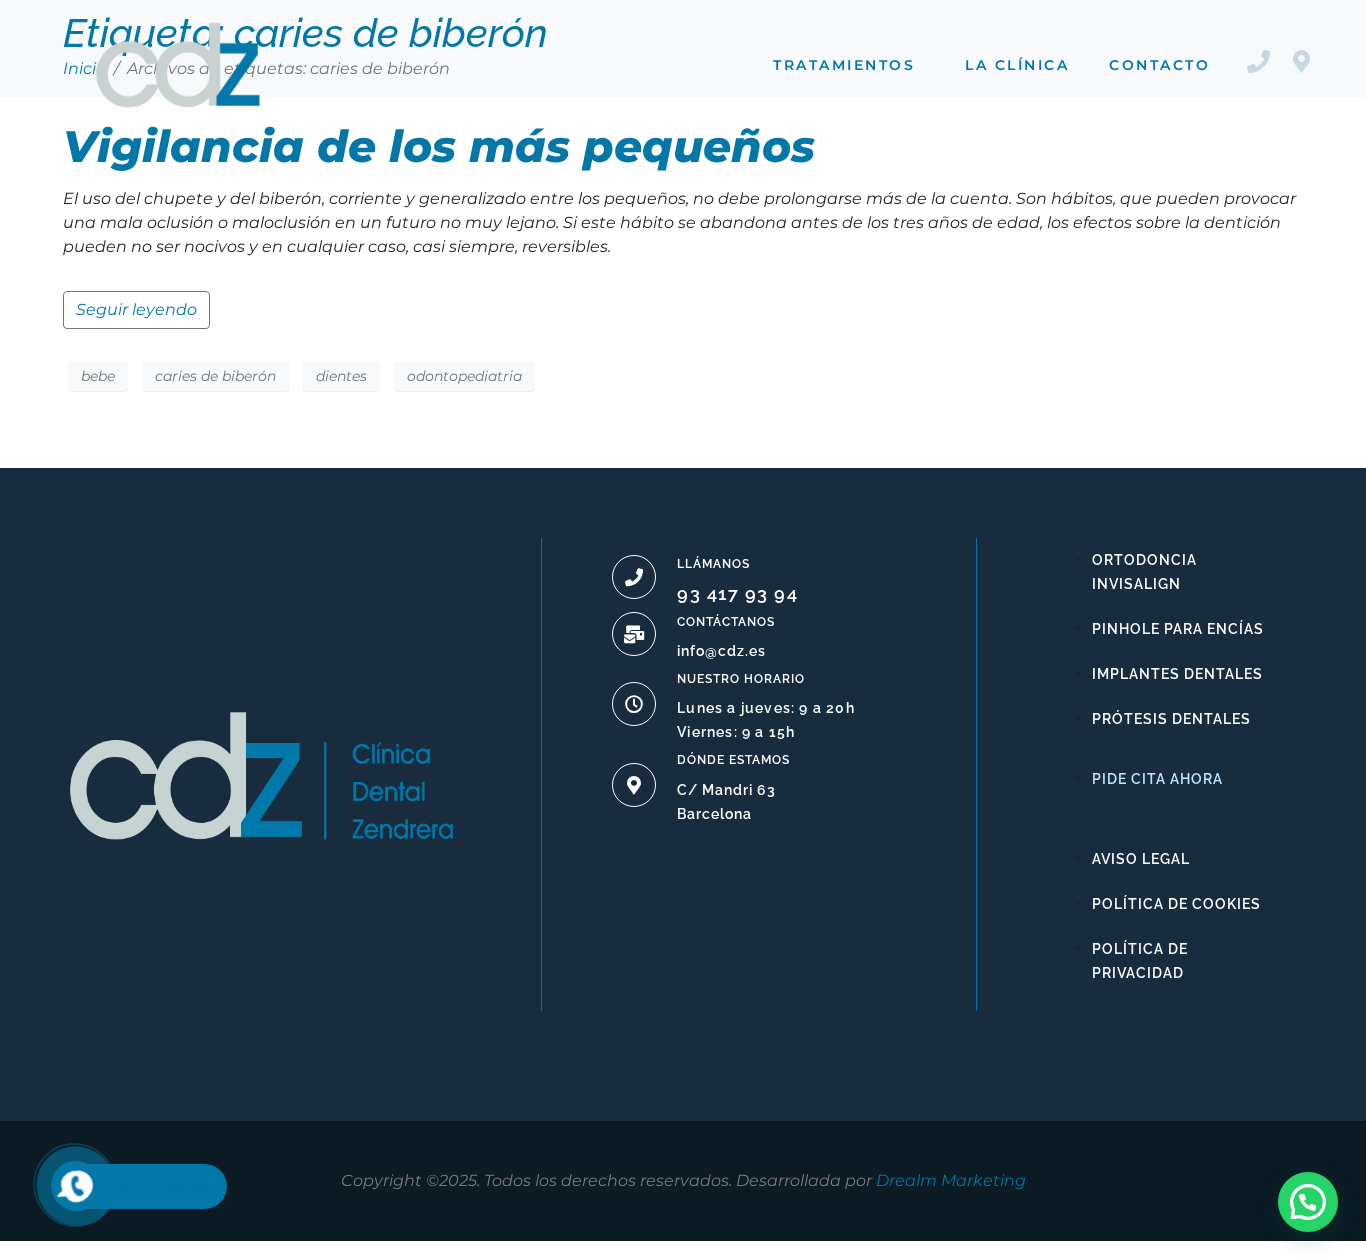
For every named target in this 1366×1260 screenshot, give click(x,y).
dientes (341, 376)
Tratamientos (844, 65)
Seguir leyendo (136, 309)
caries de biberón (215, 376)
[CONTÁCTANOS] (634, 634)
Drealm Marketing (951, 1180)
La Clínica (1017, 65)
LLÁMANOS (713, 564)
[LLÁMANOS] (634, 577)
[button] (1308, 1202)
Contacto (1159, 65)
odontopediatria (464, 376)
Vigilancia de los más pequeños (439, 146)
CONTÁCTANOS (726, 622)
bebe (98, 376)
